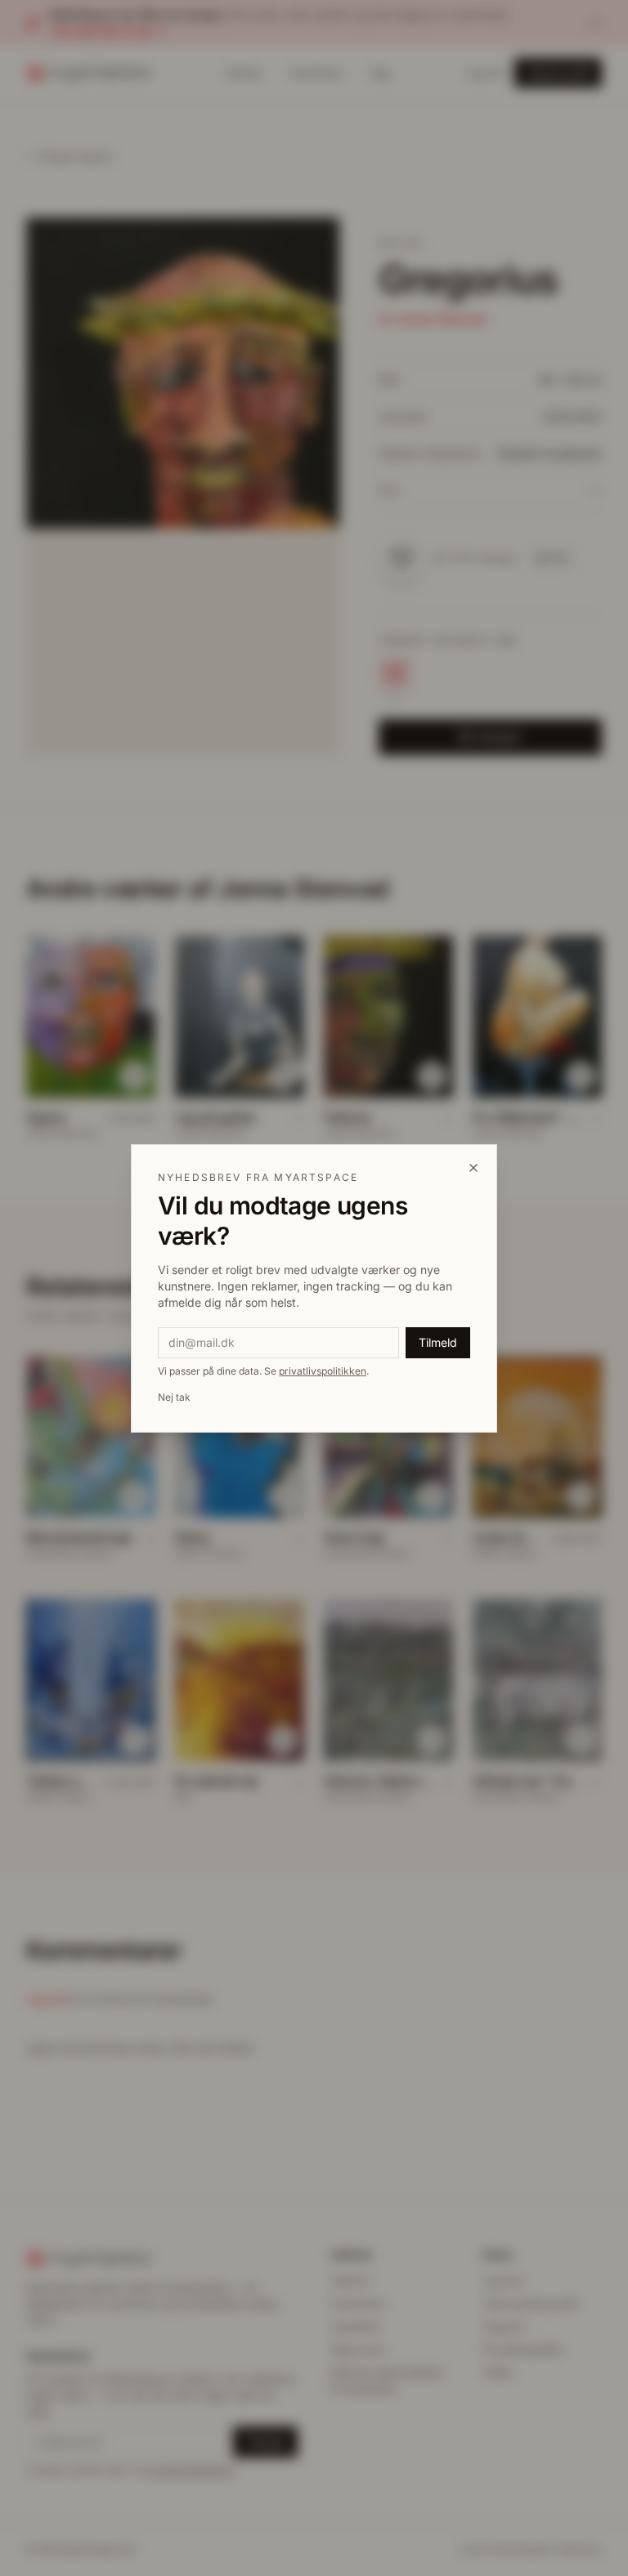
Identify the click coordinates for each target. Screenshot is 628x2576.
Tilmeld (438, 1342)
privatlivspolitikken (323, 1371)
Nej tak (174, 1397)
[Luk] (473, 1168)
